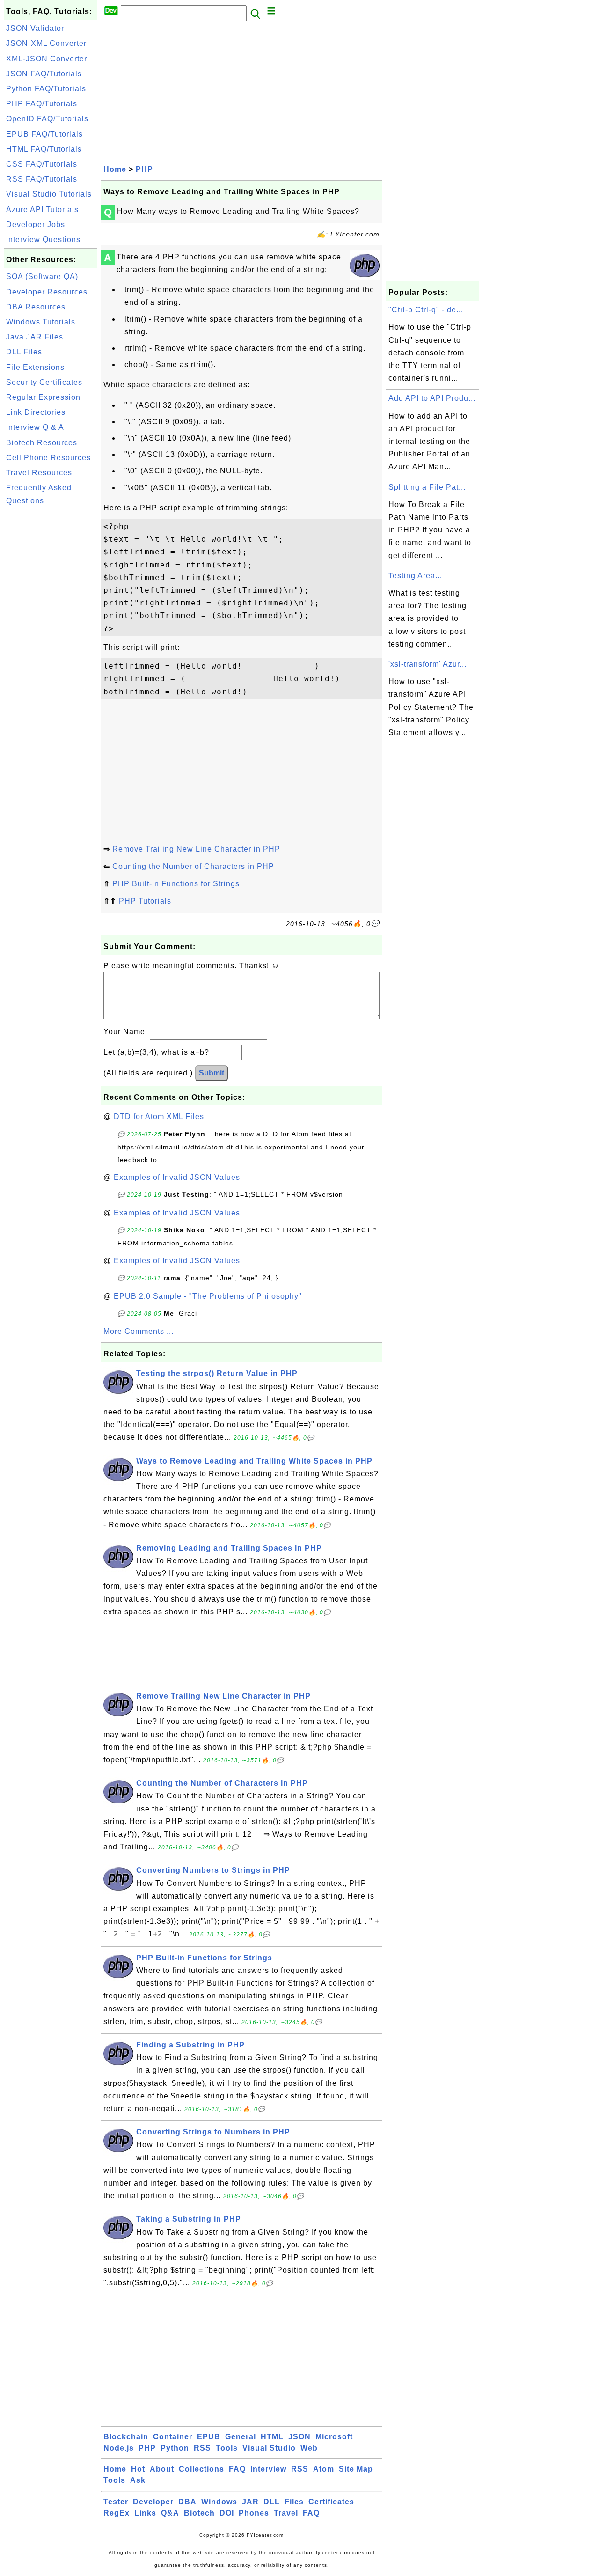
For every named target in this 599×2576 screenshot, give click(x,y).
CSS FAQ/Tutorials (42, 164)
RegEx (117, 2513)
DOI (227, 2513)
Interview (268, 2469)
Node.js (119, 2448)
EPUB (209, 2437)
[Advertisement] (51, 650)
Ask (138, 2480)
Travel (286, 2513)
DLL (272, 2502)
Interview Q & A (35, 427)
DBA (187, 2502)
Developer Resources (47, 292)
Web (309, 2448)
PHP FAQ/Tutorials (42, 104)
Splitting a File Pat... (427, 487)
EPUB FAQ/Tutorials (44, 134)
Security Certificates (44, 382)
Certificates (331, 2502)
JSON (299, 2437)
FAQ (237, 2469)
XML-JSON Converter (47, 59)
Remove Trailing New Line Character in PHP (196, 849)
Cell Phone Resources (48, 458)
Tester (116, 2502)
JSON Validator (35, 28)
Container (173, 2437)
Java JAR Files (35, 337)
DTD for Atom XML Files (159, 1116)
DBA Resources (36, 307)
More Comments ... (139, 1331)
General (241, 2437)
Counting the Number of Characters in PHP (193, 866)
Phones (254, 2513)
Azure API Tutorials (42, 210)
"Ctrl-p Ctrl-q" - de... (426, 310)
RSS (202, 2448)
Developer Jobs (36, 224)
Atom (324, 2469)
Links (145, 2513)
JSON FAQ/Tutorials (44, 74)
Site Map (356, 2469)
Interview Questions (43, 239)
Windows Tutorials (41, 322)
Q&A (170, 2513)
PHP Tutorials (145, 901)
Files (294, 2502)
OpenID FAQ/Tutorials (47, 119)
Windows (219, 2502)
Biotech (199, 2513)
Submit (212, 1073)
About (162, 2469)
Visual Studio (269, 2448)
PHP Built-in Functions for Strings (176, 884)
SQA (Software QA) (42, 276)
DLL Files (24, 352)
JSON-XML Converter (46, 43)
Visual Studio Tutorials (49, 194)
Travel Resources (39, 473)
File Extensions (35, 367)
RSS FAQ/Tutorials (42, 179)
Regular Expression (43, 397)
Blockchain (126, 2437)
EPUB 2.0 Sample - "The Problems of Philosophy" (208, 1296)
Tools (227, 2448)
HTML (272, 2437)
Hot (138, 2469)
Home (115, 169)
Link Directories (36, 412)
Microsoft (334, 2437)
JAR (250, 2502)
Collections (201, 2469)
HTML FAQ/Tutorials (44, 149)
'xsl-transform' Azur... (427, 664)
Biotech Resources (42, 443)
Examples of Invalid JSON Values (177, 1177)
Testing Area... (415, 576)
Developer (153, 2502)
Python (175, 2448)
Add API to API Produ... (432, 398)
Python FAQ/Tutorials (46, 89)
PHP (144, 169)
